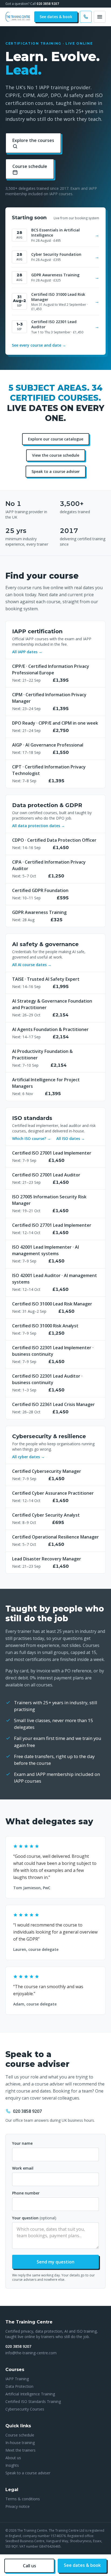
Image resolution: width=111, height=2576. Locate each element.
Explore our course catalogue (56, 439)
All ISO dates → (71, 1138)
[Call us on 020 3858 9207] (86, 17)
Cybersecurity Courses (25, 2409)
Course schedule (30, 166)
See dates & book (56, 17)
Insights (12, 2465)
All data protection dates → (39, 826)
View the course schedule (56, 455)
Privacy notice (18, 2506)
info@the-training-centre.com (31, 2353)
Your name (22, 2143)
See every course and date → (39, 345)
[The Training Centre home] (18, 17)
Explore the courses (33, 140)
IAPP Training (17, 2379)
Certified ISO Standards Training (33, 2401)
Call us (30, 2566)
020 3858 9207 (48, 4)
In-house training (20, 2443)
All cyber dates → (28, 1457)
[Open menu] (100, 17)
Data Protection (19, 2386)
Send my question (55, 2262)
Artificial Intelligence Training (30, 2394)
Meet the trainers (20, 2450)
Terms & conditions (23, 2499)
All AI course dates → (32, 965)
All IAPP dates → (27, 652)
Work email (23, 2168)
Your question (34, 2218)
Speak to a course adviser (56, 471)
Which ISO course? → (32, 1138)
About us (13, 2458)
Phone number (26, 2193)
